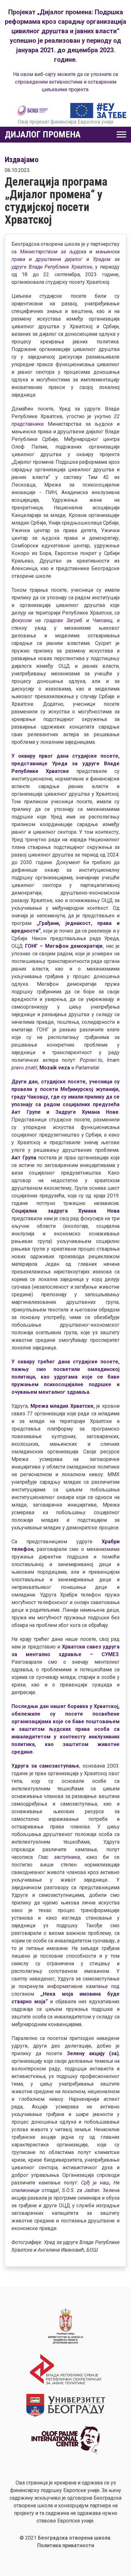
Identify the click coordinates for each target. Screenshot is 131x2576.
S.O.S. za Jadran (81, 2190)
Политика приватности (66, 2545)
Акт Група (24, 1158)
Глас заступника (59, 1857)
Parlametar (87, 1068)
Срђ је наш (95, 2183)
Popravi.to (91, 1060)
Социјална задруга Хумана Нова (65, 1211)
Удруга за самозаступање (45, 1766)
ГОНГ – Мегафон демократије (63, 946)
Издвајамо (22, 160)
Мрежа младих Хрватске (62, 1406)
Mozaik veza (55, 1068)
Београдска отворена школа (74, 2538)
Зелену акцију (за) (93, 2053)
